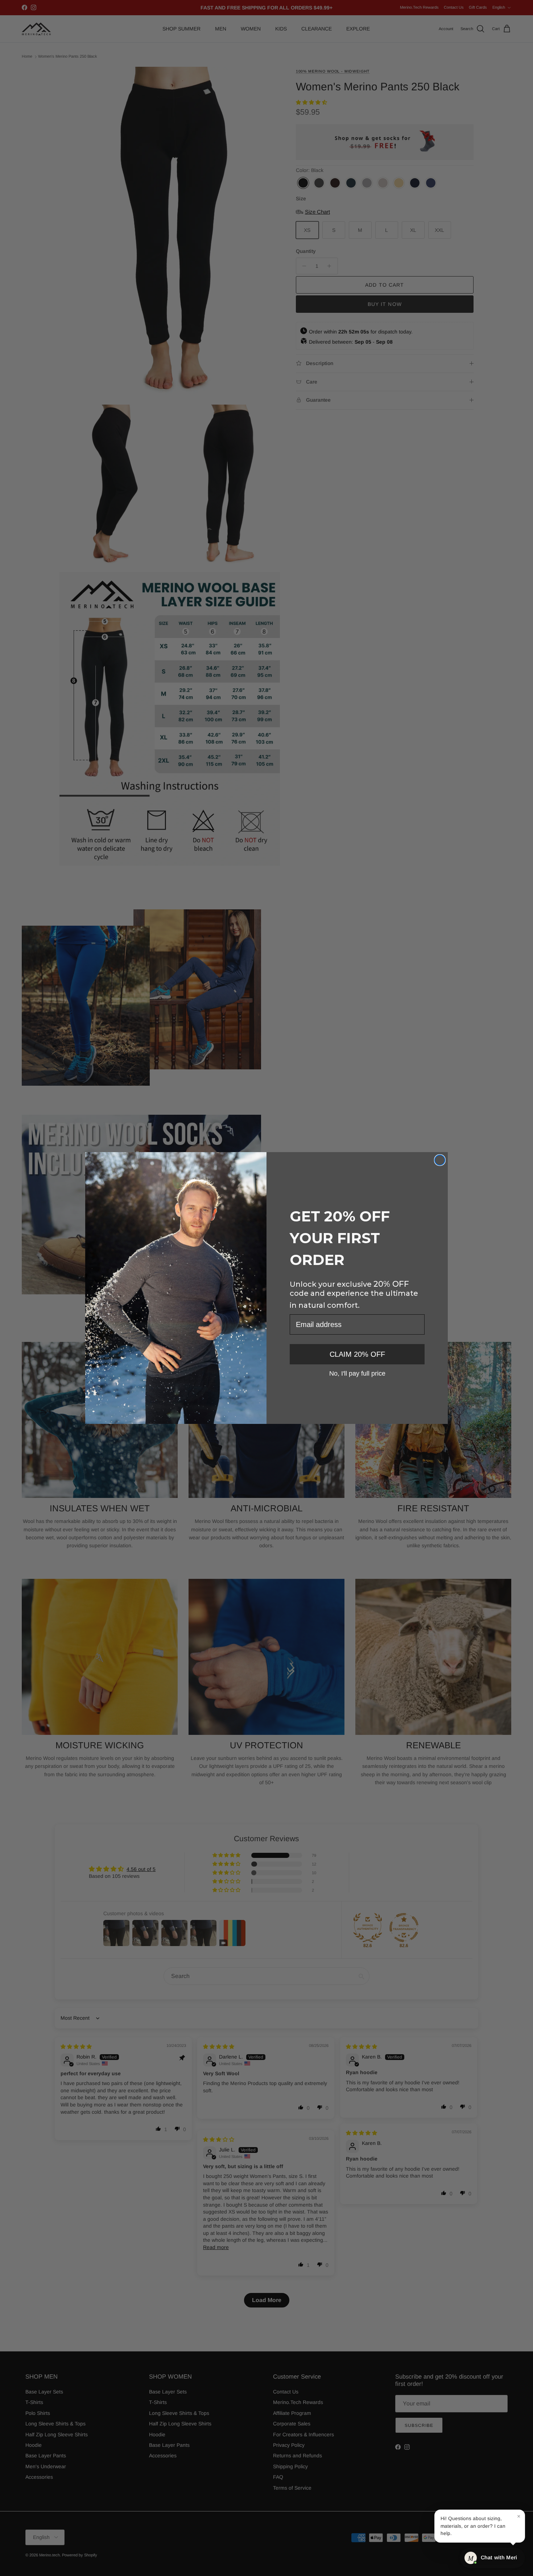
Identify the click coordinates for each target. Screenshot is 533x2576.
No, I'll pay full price (357, 1373)
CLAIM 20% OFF (357, 1354)
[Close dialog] (440, 1160)
